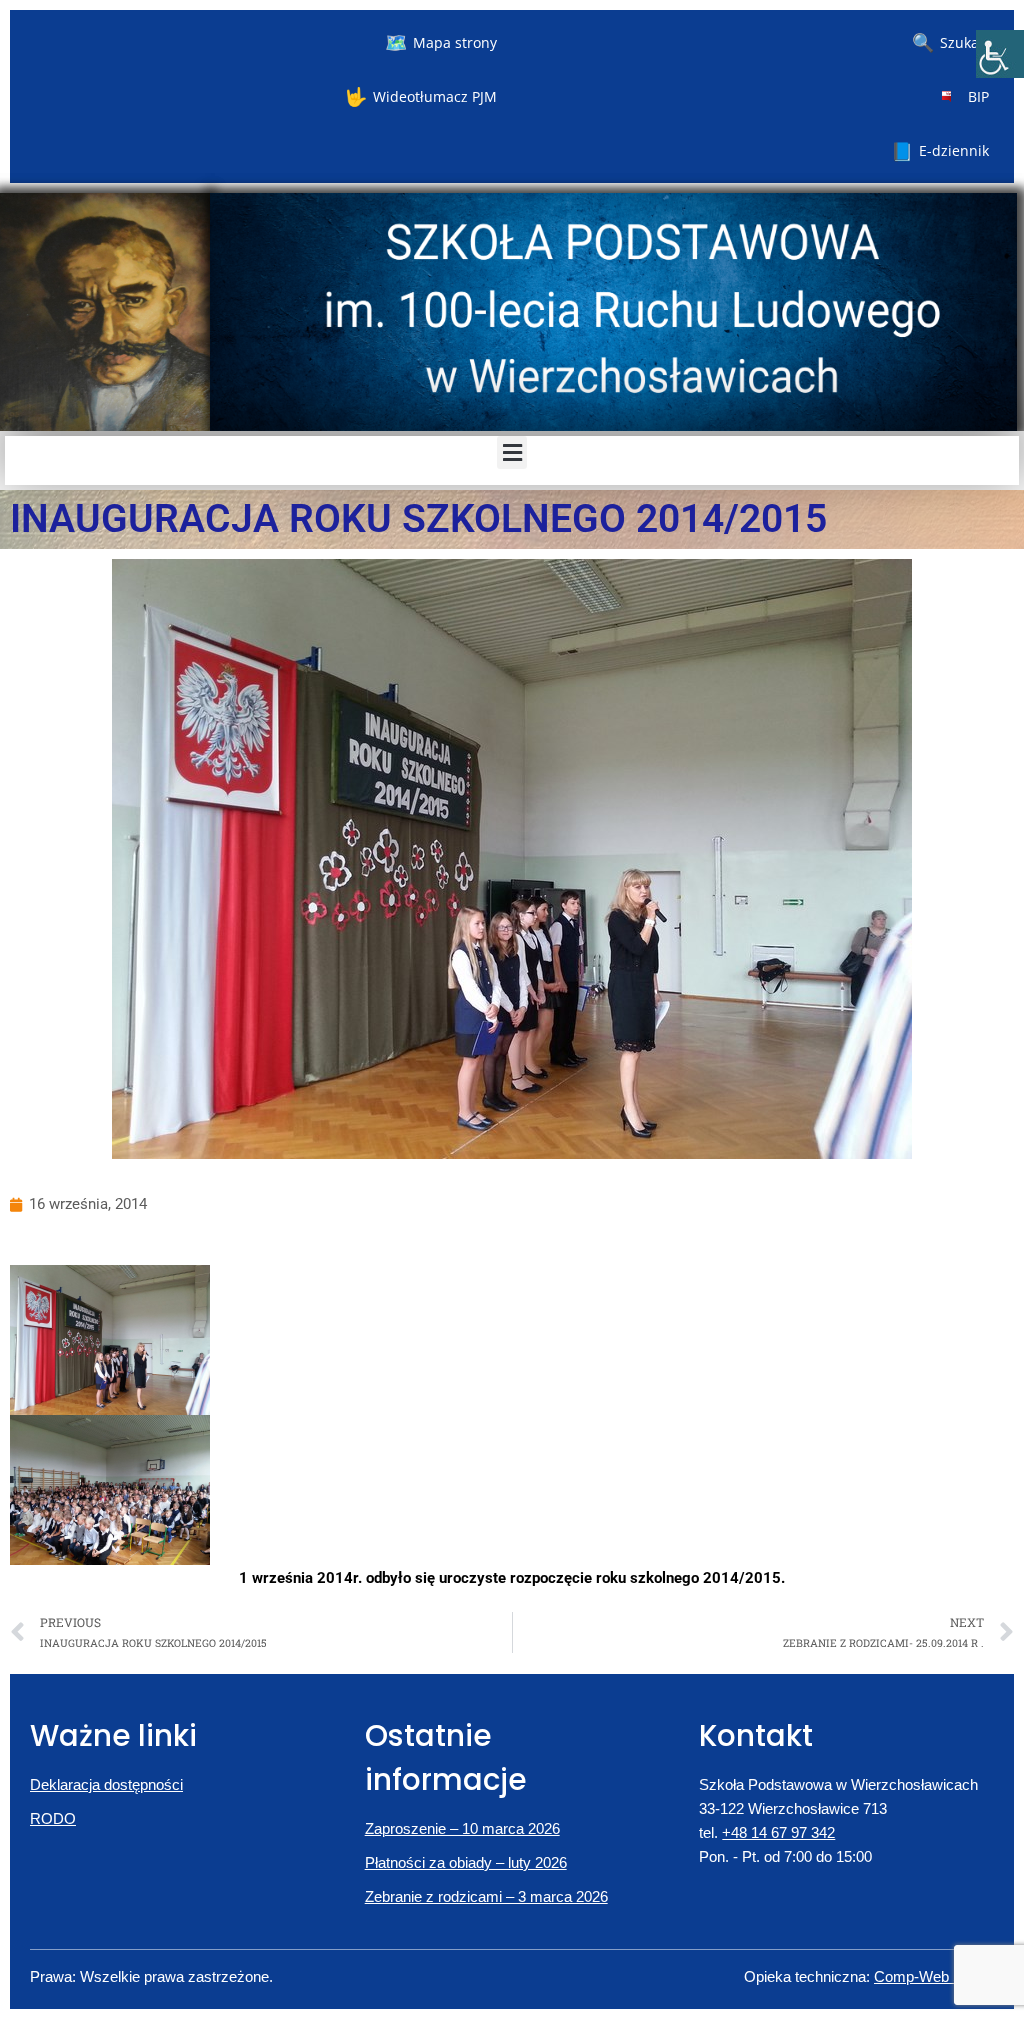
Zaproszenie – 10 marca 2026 (462, 1828)
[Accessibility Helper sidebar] (1000, 54)
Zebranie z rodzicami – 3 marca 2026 (486, 1896)
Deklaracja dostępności (106, 1784)
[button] (512, 452)
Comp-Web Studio (934, 1976)
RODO (53, 1818)
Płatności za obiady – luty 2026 (466, 1862)
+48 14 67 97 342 (778, 1832)
